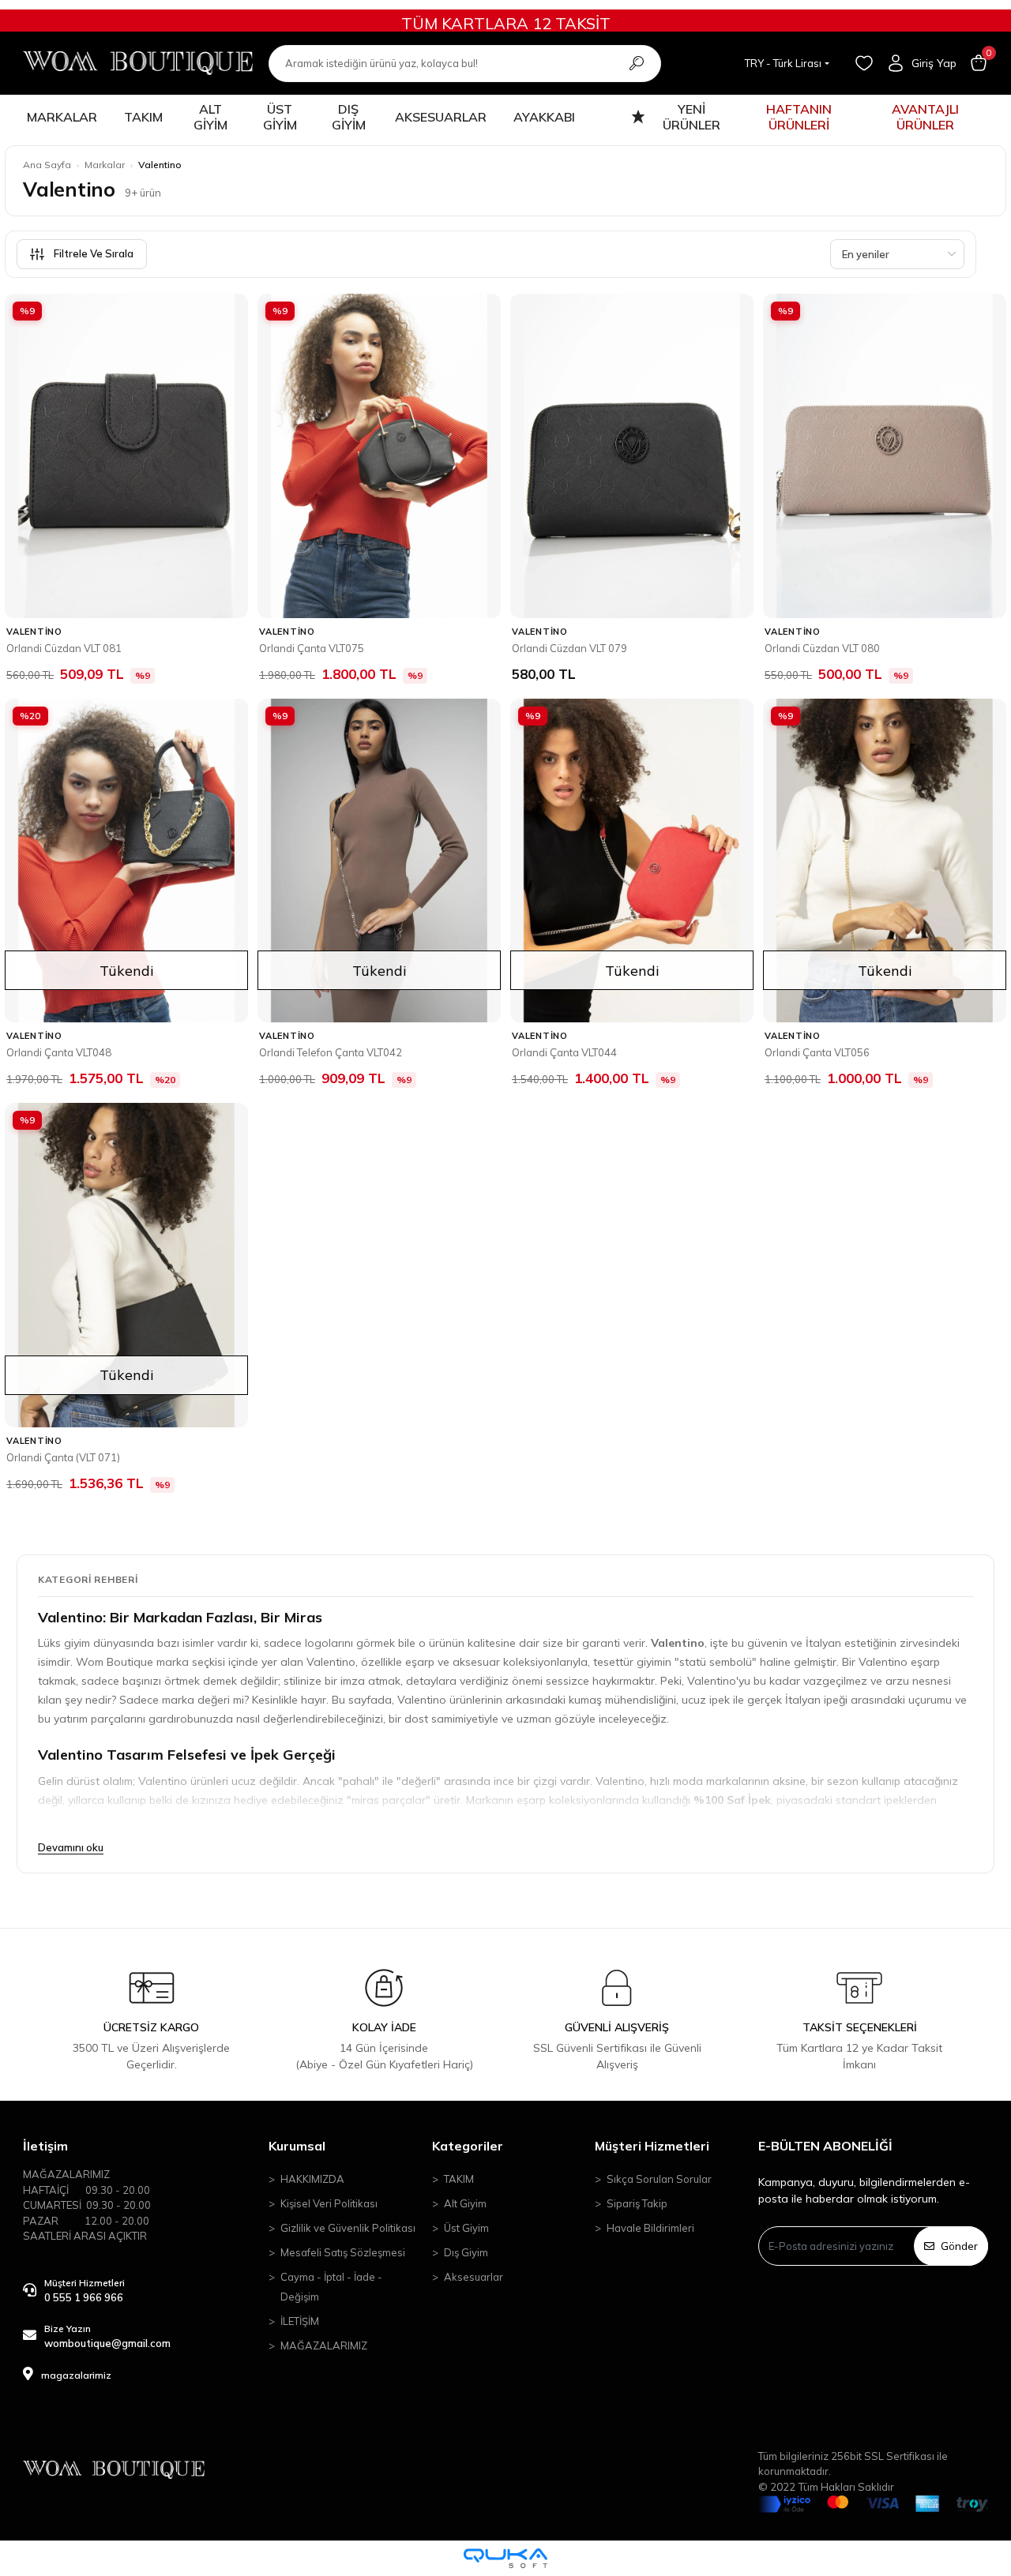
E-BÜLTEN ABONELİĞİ (825, 2146)
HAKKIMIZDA (312, 2179)
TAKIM (459, 2179)
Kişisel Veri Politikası (329, 2203)
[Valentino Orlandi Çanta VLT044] (632, 861)
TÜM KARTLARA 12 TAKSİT (506, 23)
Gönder (959, 2246)
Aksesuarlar (474, 2277)
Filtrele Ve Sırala (94, 253)
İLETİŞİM (300, 2321)
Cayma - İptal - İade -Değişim (331, 2287)
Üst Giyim (466, 2228)
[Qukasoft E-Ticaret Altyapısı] (505, 2558)
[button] (979, 63)
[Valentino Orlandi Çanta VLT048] (126, 861)
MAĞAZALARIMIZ (324, 2345)
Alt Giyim (465, 2203)
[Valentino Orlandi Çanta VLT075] (379, 456)
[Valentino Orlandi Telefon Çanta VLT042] (379, 861)
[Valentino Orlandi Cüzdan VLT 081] (126, 456)
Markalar (105, 165)
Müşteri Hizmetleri (652, 2146)
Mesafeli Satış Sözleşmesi (343, 2252)
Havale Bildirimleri (650, 2228)
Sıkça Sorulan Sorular (659, 2179)
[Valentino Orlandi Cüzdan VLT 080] (885, 456)
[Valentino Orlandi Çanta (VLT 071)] (126, 1265)
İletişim (45, 2146)
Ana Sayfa (47, 165)
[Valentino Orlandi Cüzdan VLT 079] (632, 456)
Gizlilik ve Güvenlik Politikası (348, 2228)
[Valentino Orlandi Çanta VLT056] (885, 861)
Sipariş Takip (637, 2203)
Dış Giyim (466, 2252)
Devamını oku (71, 1847)
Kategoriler (468, 2146)
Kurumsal (297, 2146)
